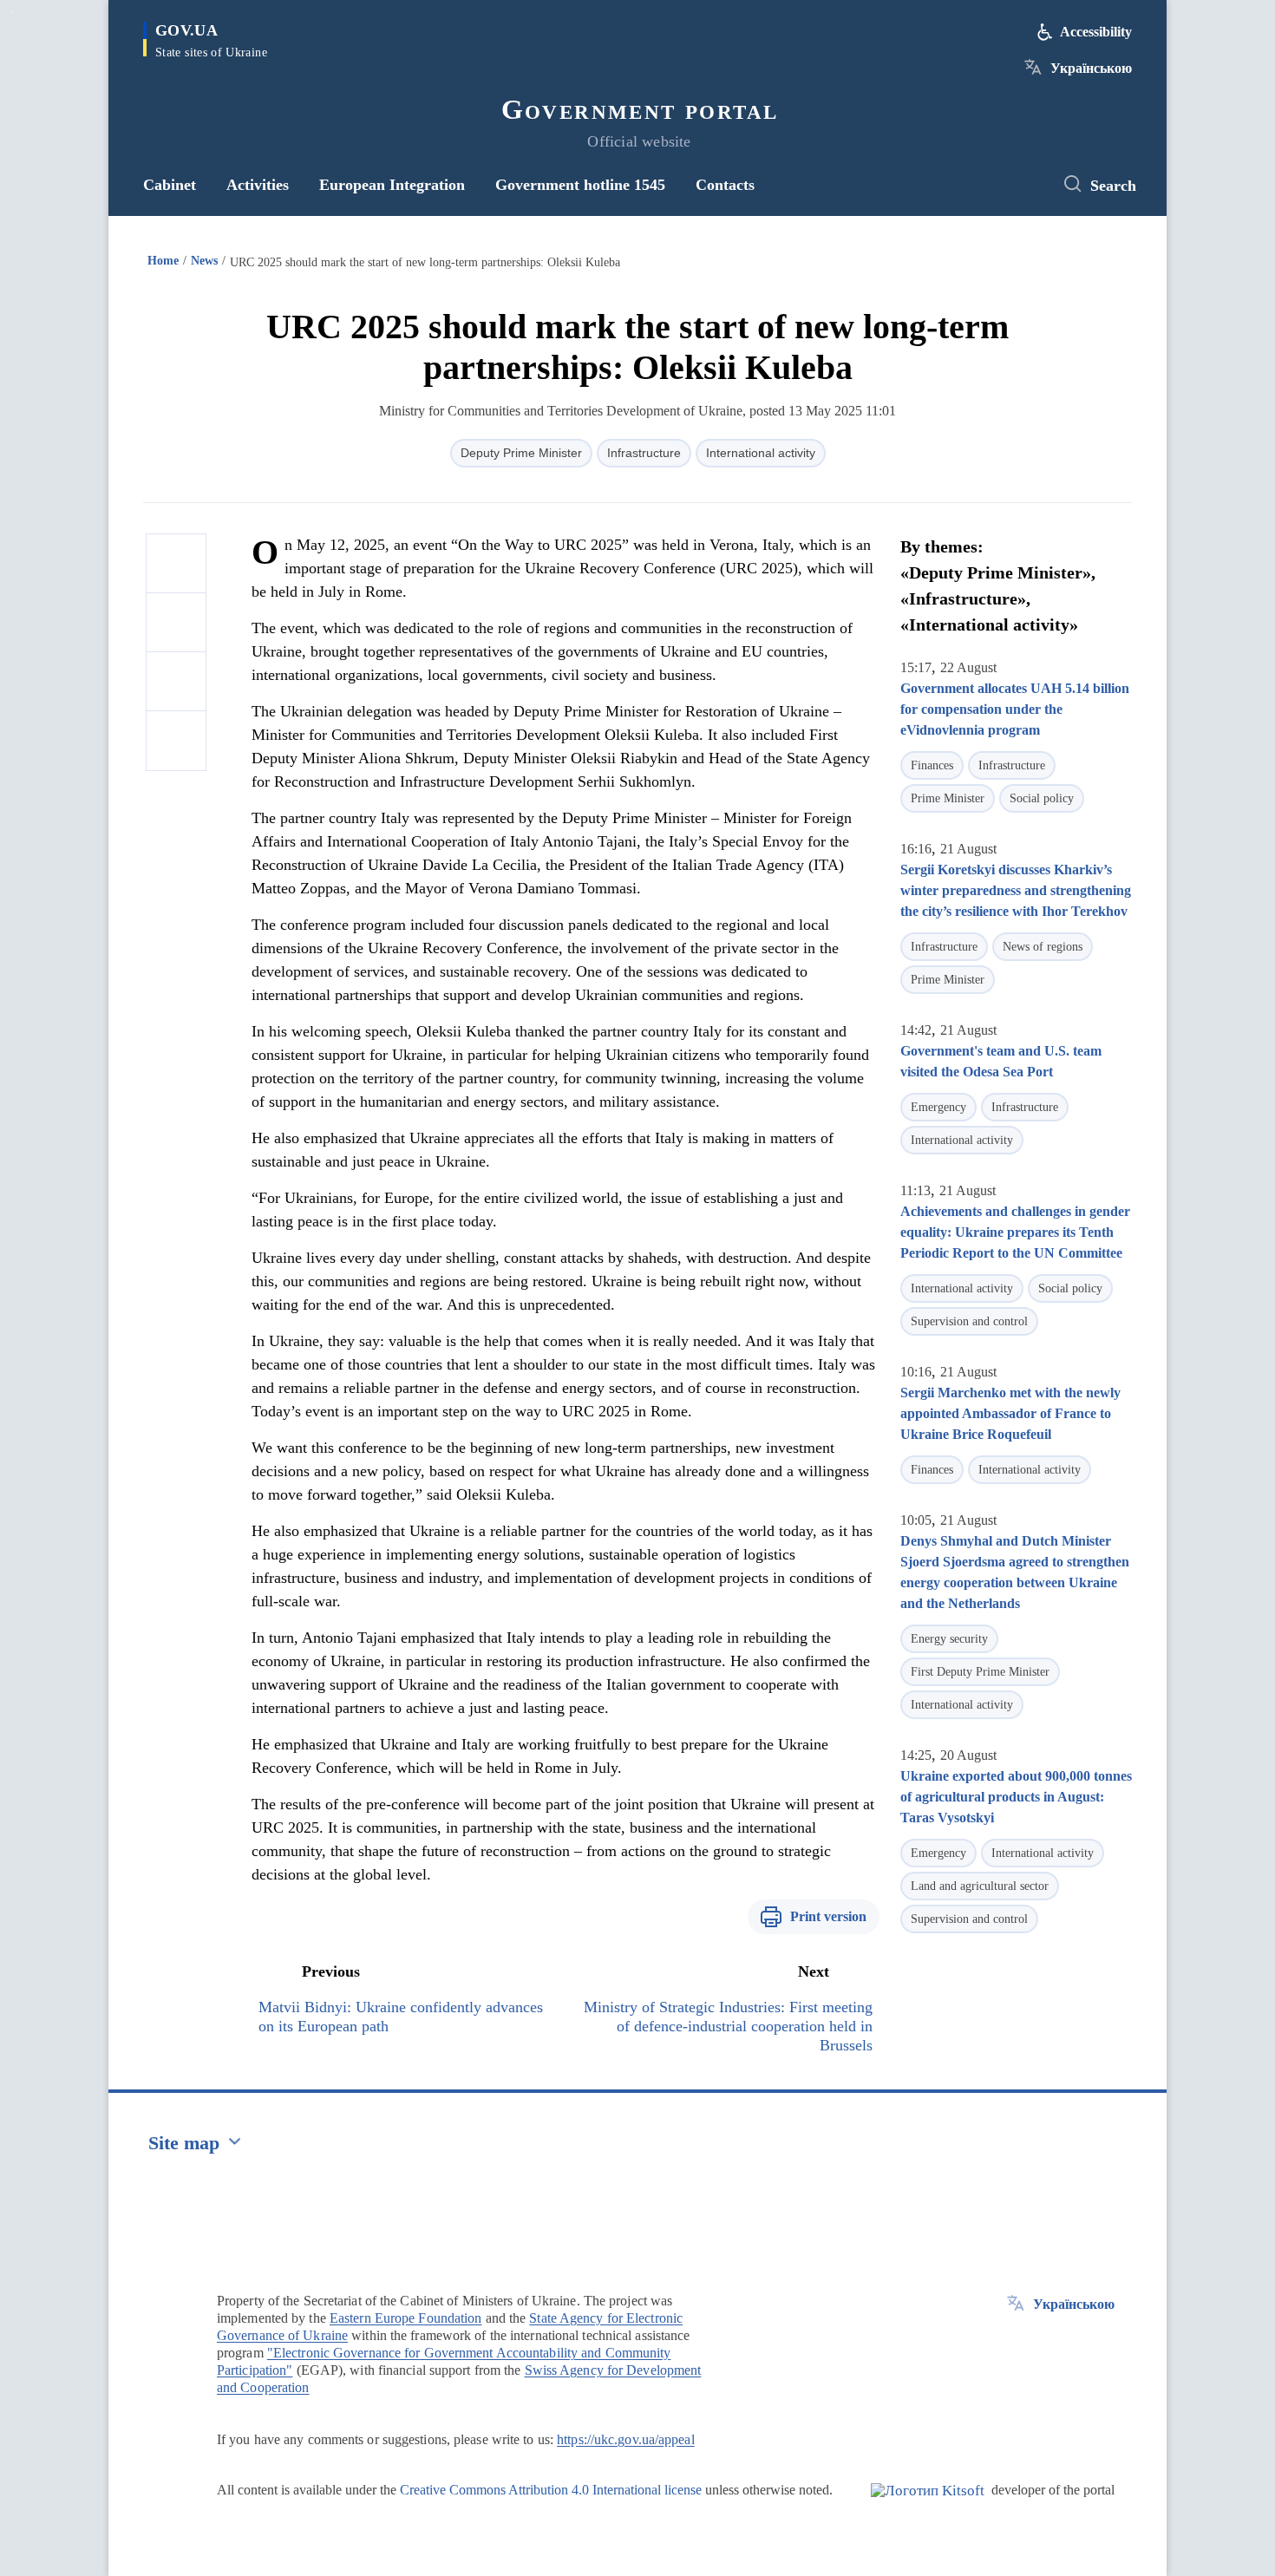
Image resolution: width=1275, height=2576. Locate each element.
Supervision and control (969, 1321)
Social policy (1042, 798)
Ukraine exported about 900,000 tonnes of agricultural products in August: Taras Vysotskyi (1016, 1797)
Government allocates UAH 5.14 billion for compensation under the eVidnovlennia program (1015, 709)
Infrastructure (644, 453)
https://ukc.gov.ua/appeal (626, 2439)
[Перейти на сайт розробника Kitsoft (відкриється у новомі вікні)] (928, 2505)
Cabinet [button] (170, 185)
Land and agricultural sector (980, 1886)
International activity (761, 453)
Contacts (725, 185)
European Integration (392, 185)
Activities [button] (258, 185)
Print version (828, 1916)
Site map (184, 2143)
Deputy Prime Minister (521, 453)
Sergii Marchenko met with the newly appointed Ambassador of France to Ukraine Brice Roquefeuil (1010, 1413)
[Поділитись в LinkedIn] (176, 741)
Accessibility (1096, 32)
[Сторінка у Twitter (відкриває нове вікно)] (1023, 185)
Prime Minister (948, 798)
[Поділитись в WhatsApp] (176, 682)
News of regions (1043, 947)
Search (1113, 186)
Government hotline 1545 (580, 185)
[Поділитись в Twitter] (176, 623)
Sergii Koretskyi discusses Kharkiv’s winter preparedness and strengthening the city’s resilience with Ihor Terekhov (1016, 890)
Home (163, 261)
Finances (932, 765)
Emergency (938, 1107)
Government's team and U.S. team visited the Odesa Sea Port (1001, 1061)
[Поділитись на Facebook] (176, 564)
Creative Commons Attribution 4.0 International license (551, 2490)
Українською (1091, 68)
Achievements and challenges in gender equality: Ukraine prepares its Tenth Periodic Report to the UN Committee (1015, 1232)
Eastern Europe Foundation (406, 2318)
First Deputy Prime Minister (980, 1672)
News (204, 261)
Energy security (949, 1639)
